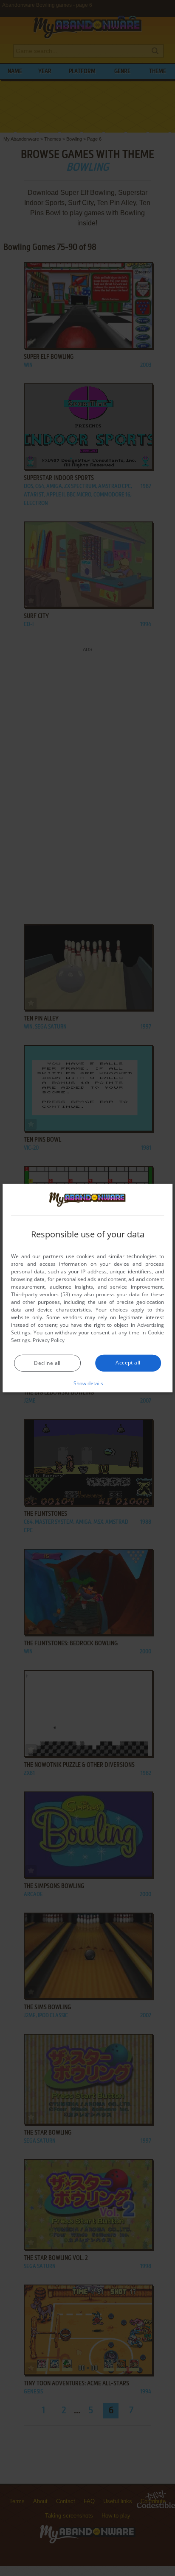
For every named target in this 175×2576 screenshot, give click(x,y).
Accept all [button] (128, 1363)
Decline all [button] (47, 1363)
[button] (88, 1383)
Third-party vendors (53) (40, 1294)
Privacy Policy (49, 1340)
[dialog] (87, 1288)
